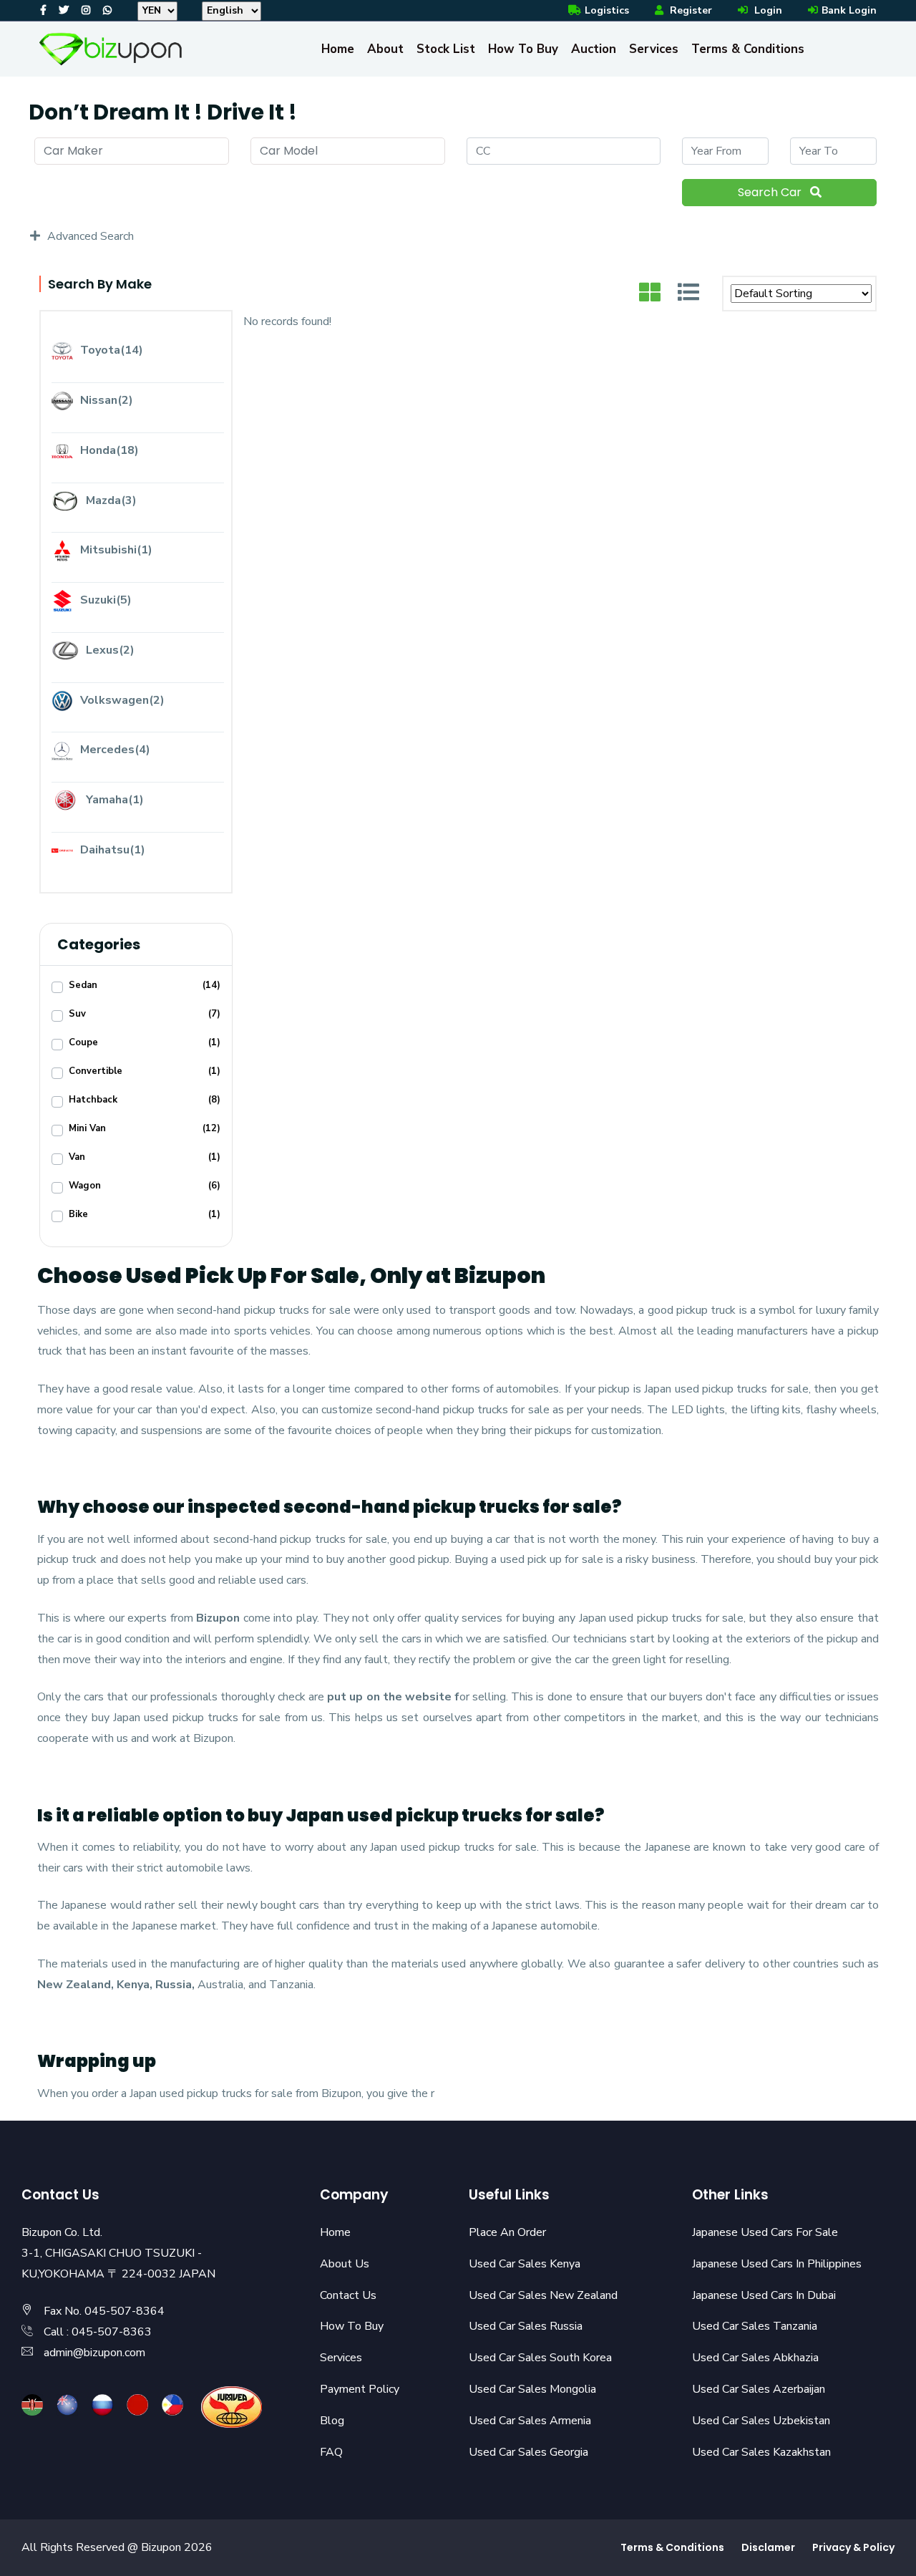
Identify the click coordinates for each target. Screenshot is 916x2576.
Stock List (446, 49)
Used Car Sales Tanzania (755, 2326)
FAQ (331, 2452)
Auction (594, 49)
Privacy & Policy (853, 2547)
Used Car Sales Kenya (525, 2264)
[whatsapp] (107, 10)
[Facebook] (43, 10)
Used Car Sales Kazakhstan (761, 2452)
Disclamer (768, 2547)
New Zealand (74, 1985)
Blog (332, 2421)
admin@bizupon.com (94, 2353)
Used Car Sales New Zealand (543, 2295)
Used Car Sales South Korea (540, 2358)
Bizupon (218, 1618)
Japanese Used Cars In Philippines (777, 2264)
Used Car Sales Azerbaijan (759, 2389)
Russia (174, 1985)
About (385, 49)
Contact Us (348, 2295)
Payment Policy (360, 2389)
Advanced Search (91, 236)
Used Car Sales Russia (526, 2326)
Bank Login (849, 10)
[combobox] (132, 151)
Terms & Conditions (748, 49)
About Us (345, 2264)
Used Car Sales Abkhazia (755, 2358)
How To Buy (523, 49)
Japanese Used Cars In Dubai (764, 2295)
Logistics (607, 10)
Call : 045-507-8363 (98, 2332)
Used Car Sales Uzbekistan (761, 2421)
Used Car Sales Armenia (530, 2421)
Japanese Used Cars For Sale (765, 2232)
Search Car (771, 192)
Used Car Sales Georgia (528, 2452)
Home (338, 49)
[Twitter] (64, 10)
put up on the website (389, 1697)
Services (654, 49)
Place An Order (507, 2232)
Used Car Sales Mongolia (532, 2389)
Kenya (133, 1985)
